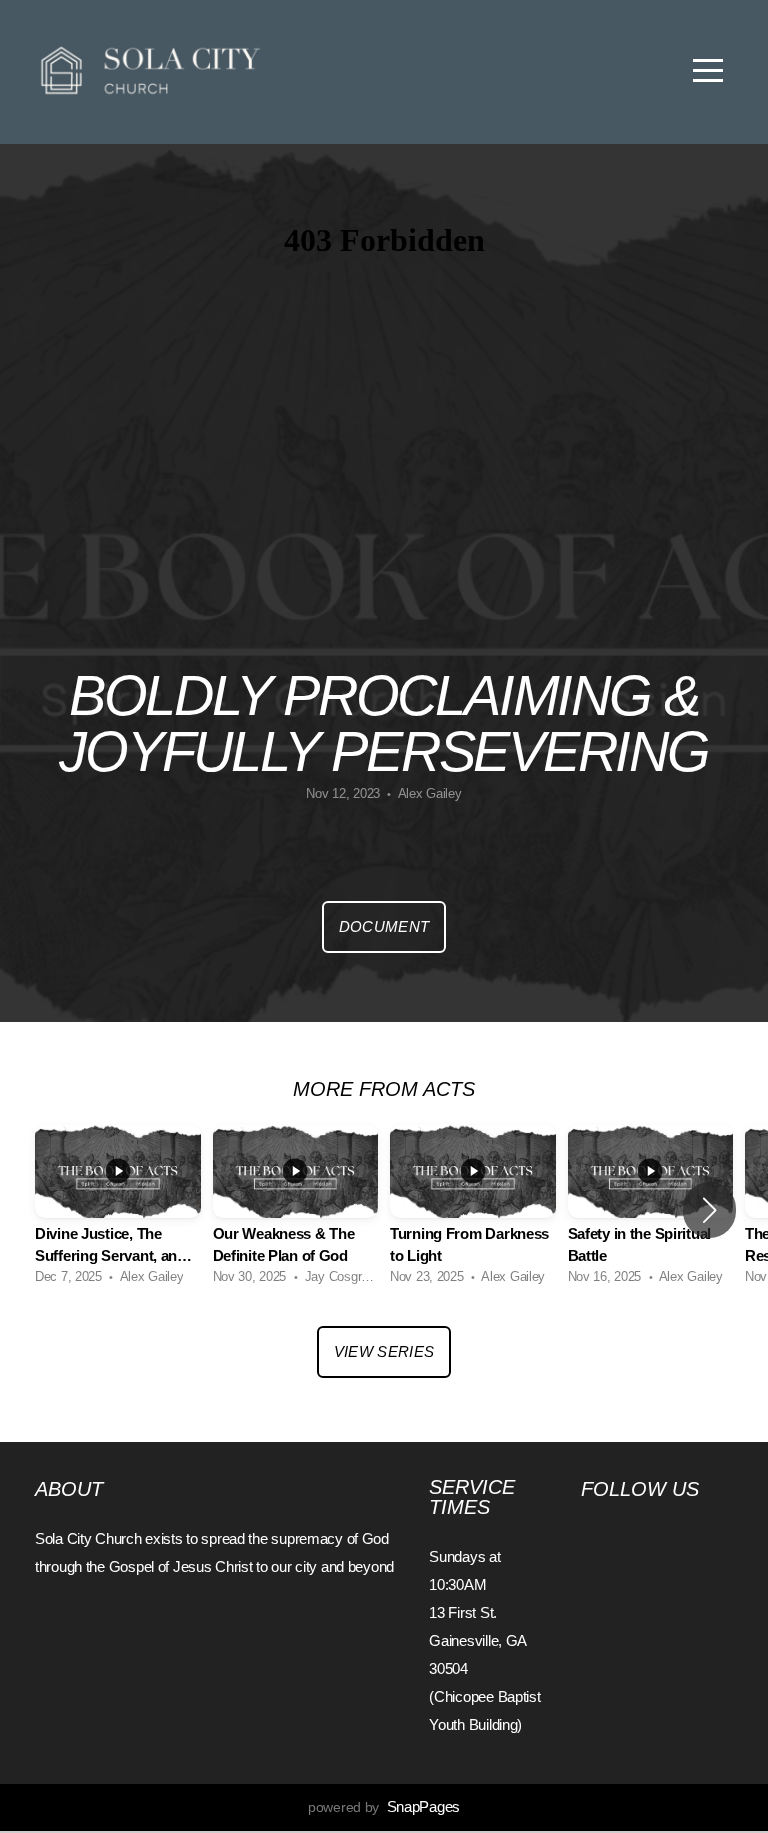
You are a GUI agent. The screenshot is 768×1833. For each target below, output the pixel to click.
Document (384, 926)
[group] (118, 1210)
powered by (384, 1807)
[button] (709, 1210)
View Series (384, 1351)
